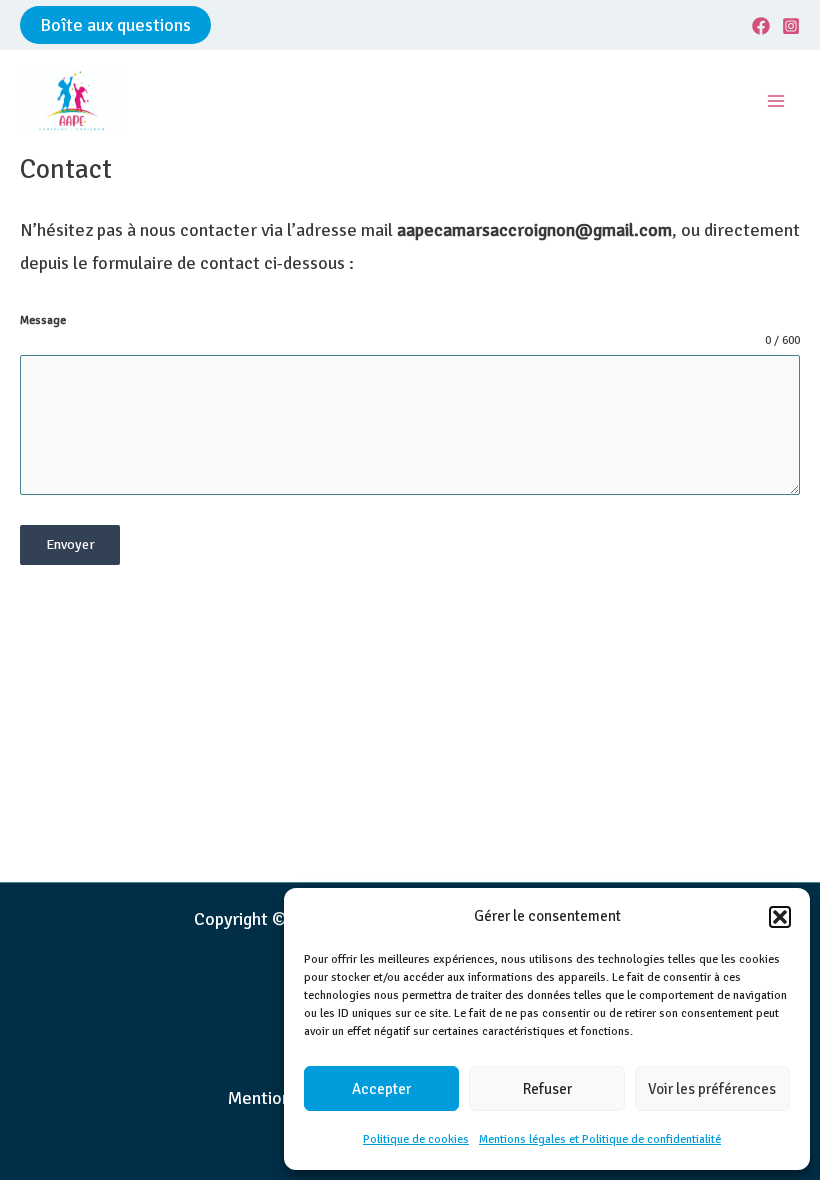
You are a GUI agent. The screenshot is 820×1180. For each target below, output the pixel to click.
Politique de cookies (416, 1139)
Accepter (381, 1089)
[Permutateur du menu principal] (776, 101)
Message (43, 320)
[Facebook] (761, 26)
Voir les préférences (712, 1089)
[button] (780, 917)
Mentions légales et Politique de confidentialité (600, 1139)
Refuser (547, 1089)
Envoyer (70, 544)
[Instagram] (791, 26)
